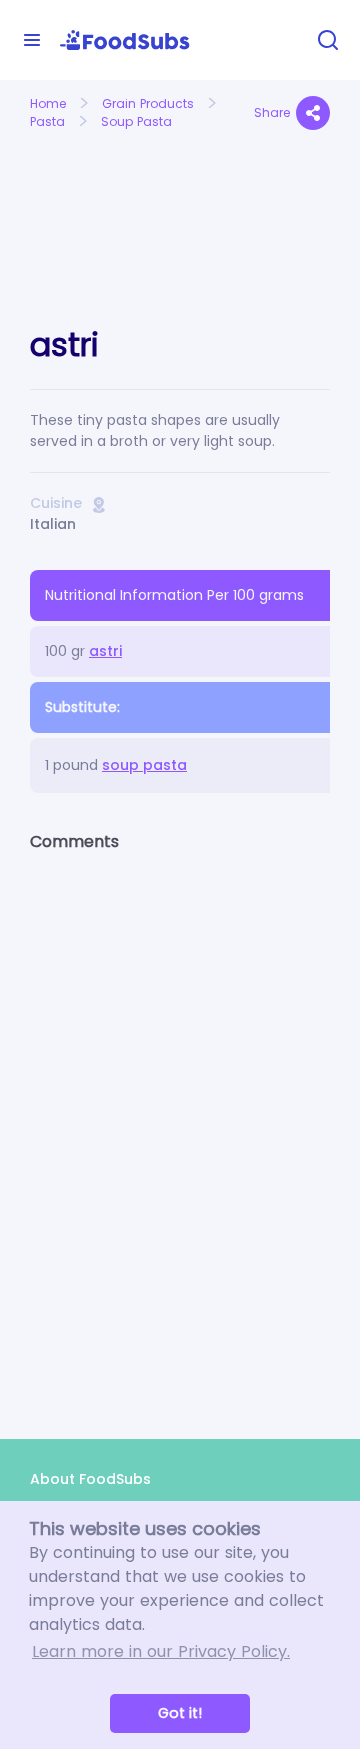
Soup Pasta (136, 121)
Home (48, 103)
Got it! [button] (180, 1713)
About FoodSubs (90, 1479)
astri (105, 651)
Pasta (47, 121)
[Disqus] (180, 1128)
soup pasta (144, 765)
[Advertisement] (97, 208)
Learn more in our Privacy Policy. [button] (161, 1651)
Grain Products (148, 103)
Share (272, 112)
